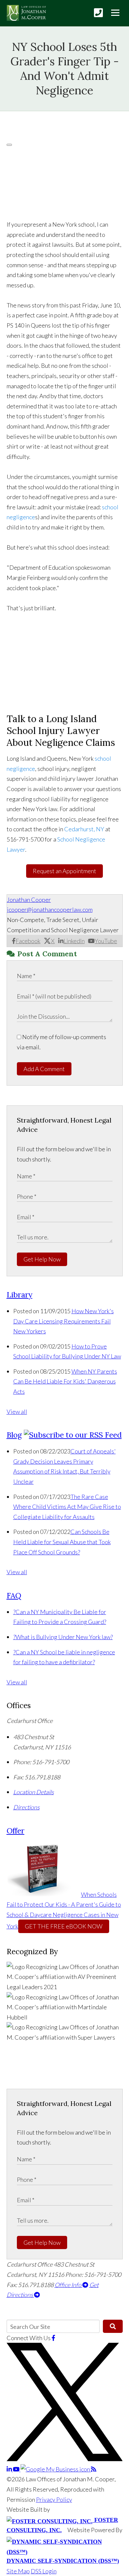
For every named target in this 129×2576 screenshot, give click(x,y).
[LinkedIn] (10, 2469)
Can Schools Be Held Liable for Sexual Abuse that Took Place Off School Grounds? (62, 1542)
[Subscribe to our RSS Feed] (73, 1435)
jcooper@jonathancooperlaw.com (50, 909)
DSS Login (44, 2571)
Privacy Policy (54, 2499)
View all (17, 1412)
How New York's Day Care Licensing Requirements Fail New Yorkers (64, 1321)
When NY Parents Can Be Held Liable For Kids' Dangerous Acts (65, 1381)
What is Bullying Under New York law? (63, 1637)
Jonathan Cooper (29, 900)
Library (20, 1295)
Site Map (18, 2571)
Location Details (34, 1792)
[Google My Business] (56, 2469)
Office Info (68, 2285)
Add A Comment (44, 1069)
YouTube (106, 941)
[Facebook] (53, 2338)
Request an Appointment (64, 871)
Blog (14, 1435)
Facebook (28, 941)
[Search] (113, 2326)
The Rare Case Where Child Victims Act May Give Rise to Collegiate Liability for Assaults (67, 1507)
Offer (16, 1831)
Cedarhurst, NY (84, 829)
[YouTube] (17, 2469)
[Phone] (98, 13)
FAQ (14, 1595)
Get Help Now (42, 1259)
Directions (26, 1807)
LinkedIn (74, 941)
